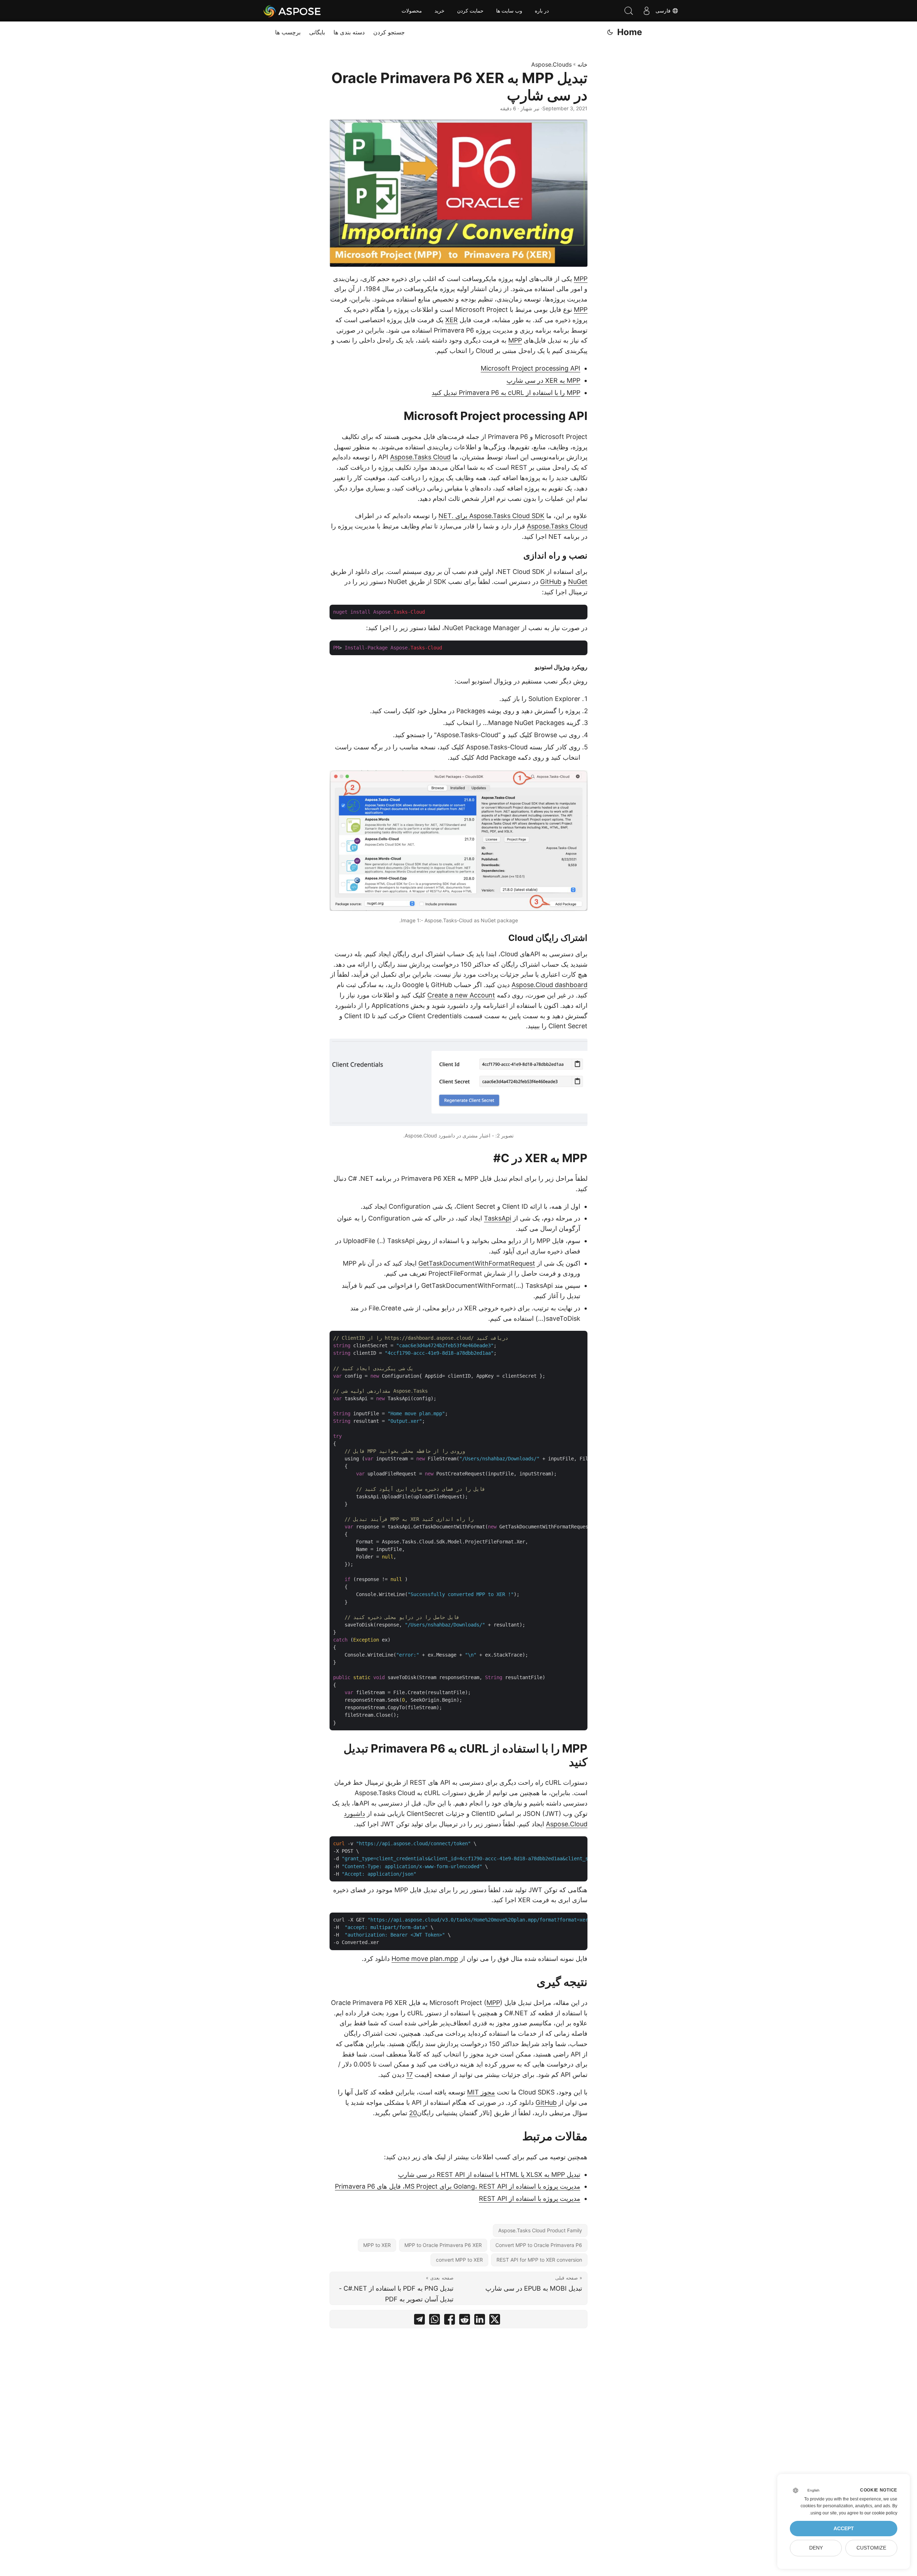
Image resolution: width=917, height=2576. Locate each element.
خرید (440, 11)
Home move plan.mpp (425, 1959)
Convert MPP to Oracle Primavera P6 (539, 2245)
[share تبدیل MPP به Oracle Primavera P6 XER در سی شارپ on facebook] (450, 2321)
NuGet (578, 582)
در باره (542, 11)
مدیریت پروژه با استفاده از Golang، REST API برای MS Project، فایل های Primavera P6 (458, 2186)
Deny (816, 2548)
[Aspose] (292, 11)
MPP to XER (377, 2245)
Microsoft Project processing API (530, 368)
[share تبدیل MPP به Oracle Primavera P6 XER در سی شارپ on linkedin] (480, 2321)
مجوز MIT (481, 2092)
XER (452, 320)
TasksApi (498, 1218)
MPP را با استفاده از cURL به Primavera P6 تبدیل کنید (506, 393)
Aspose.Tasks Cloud (420, 457)
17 (409, 2075)
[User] (647, 11)
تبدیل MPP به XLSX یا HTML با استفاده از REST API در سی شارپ (489, 2174)
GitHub (551, 582)
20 (413, 2113)
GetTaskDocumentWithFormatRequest (477, 1263)
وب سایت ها (509, 11)
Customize (871, 2548)
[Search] (629, 11)
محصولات (412, 11)
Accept (844, 2529)
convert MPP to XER (459, 2260)
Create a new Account (461, 995)
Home (630, 32)
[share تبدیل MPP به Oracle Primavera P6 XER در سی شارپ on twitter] (495, 2321)
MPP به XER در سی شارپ (543, 380)
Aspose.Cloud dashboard (549, 985)
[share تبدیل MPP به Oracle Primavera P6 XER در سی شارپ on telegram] (419, 2321)
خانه (582, 64)
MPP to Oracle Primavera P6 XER (443, 2245)
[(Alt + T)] (610, 32)
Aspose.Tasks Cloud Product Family (540, 2230)
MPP (581, 279)
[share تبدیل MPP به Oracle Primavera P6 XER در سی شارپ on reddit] (465, 2321)
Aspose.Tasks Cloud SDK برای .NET (491, 516)
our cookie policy (881, 2513)
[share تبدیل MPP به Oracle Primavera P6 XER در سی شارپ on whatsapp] (435, 2321)
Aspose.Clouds (551, 64)
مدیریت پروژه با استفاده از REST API (530, 2198)
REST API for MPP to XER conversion (539, 2260)
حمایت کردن (470, 11)
